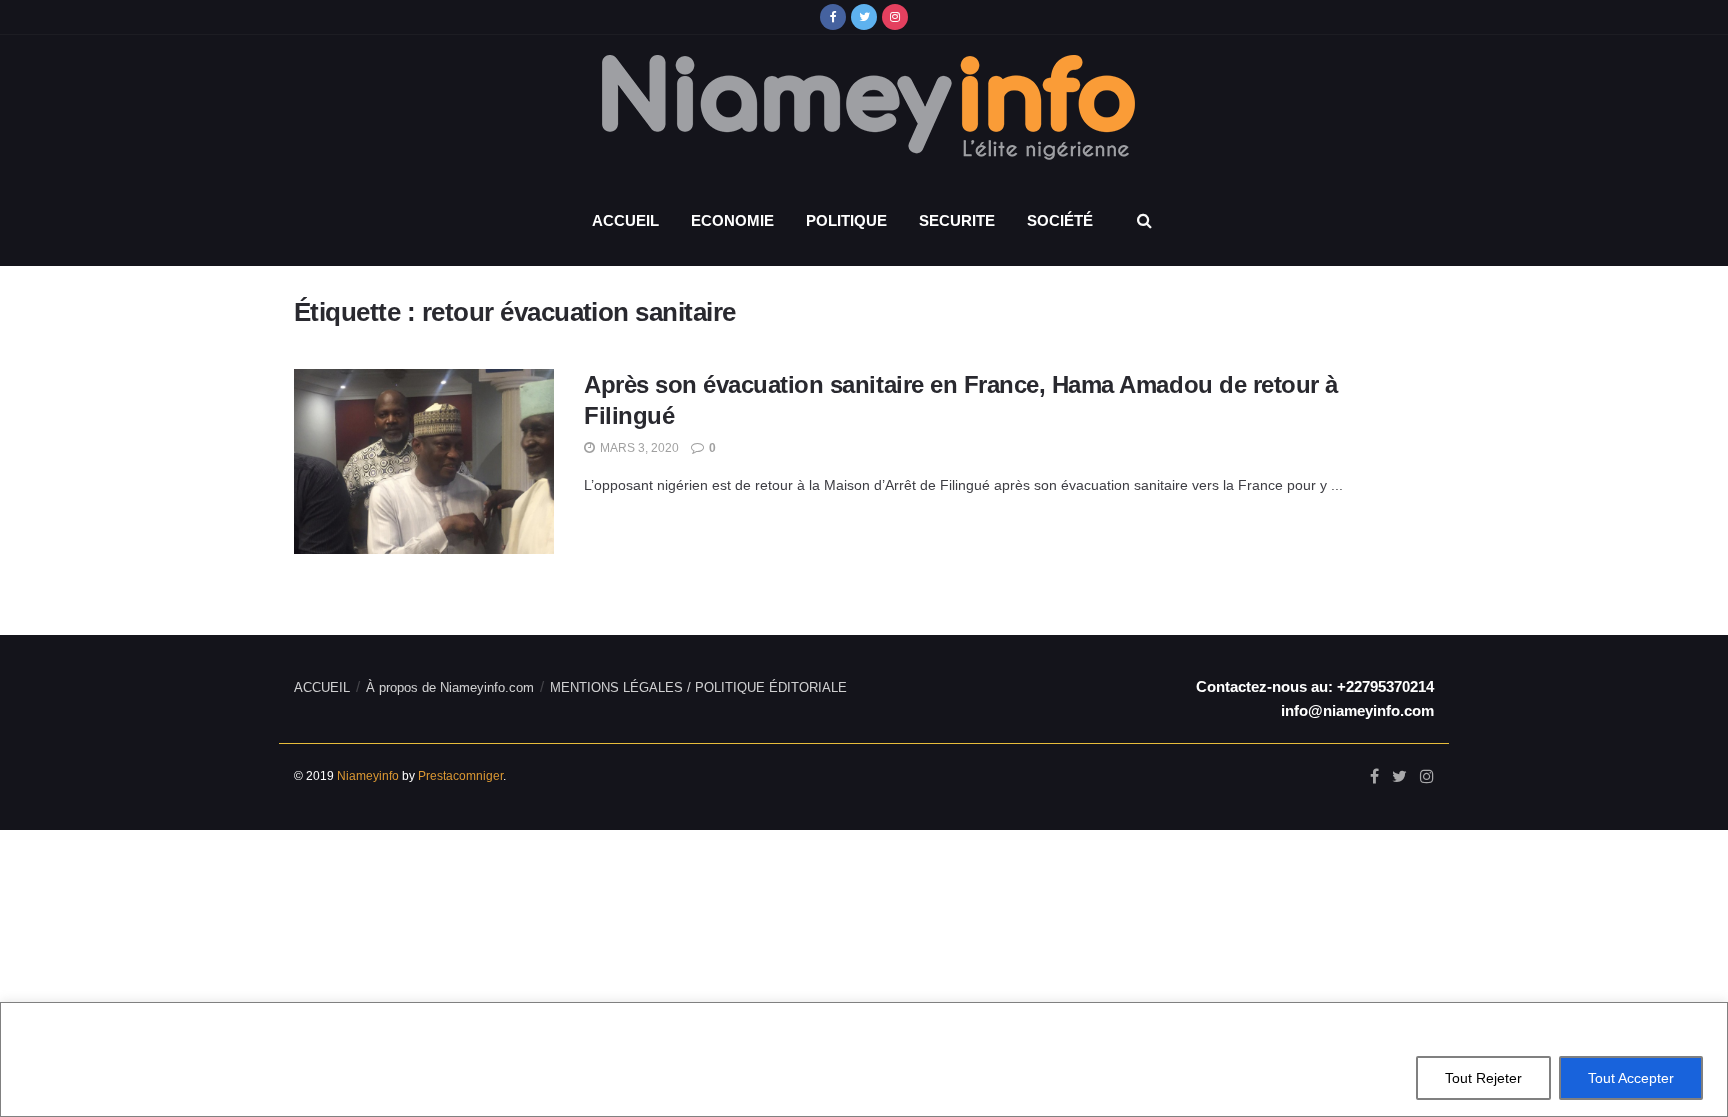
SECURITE (957, 220)
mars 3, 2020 (638, 448)
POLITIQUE (846, 220)
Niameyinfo (368, 776)
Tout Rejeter (1483, 1078)
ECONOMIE (732, 220)
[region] (864, 1059)
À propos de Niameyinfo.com (450, 687)
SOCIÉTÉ (1060, 220)
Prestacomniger (460, 776)
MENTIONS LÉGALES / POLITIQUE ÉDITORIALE (698, 687)
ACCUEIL (625, 220)
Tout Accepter (1631, 1078)
